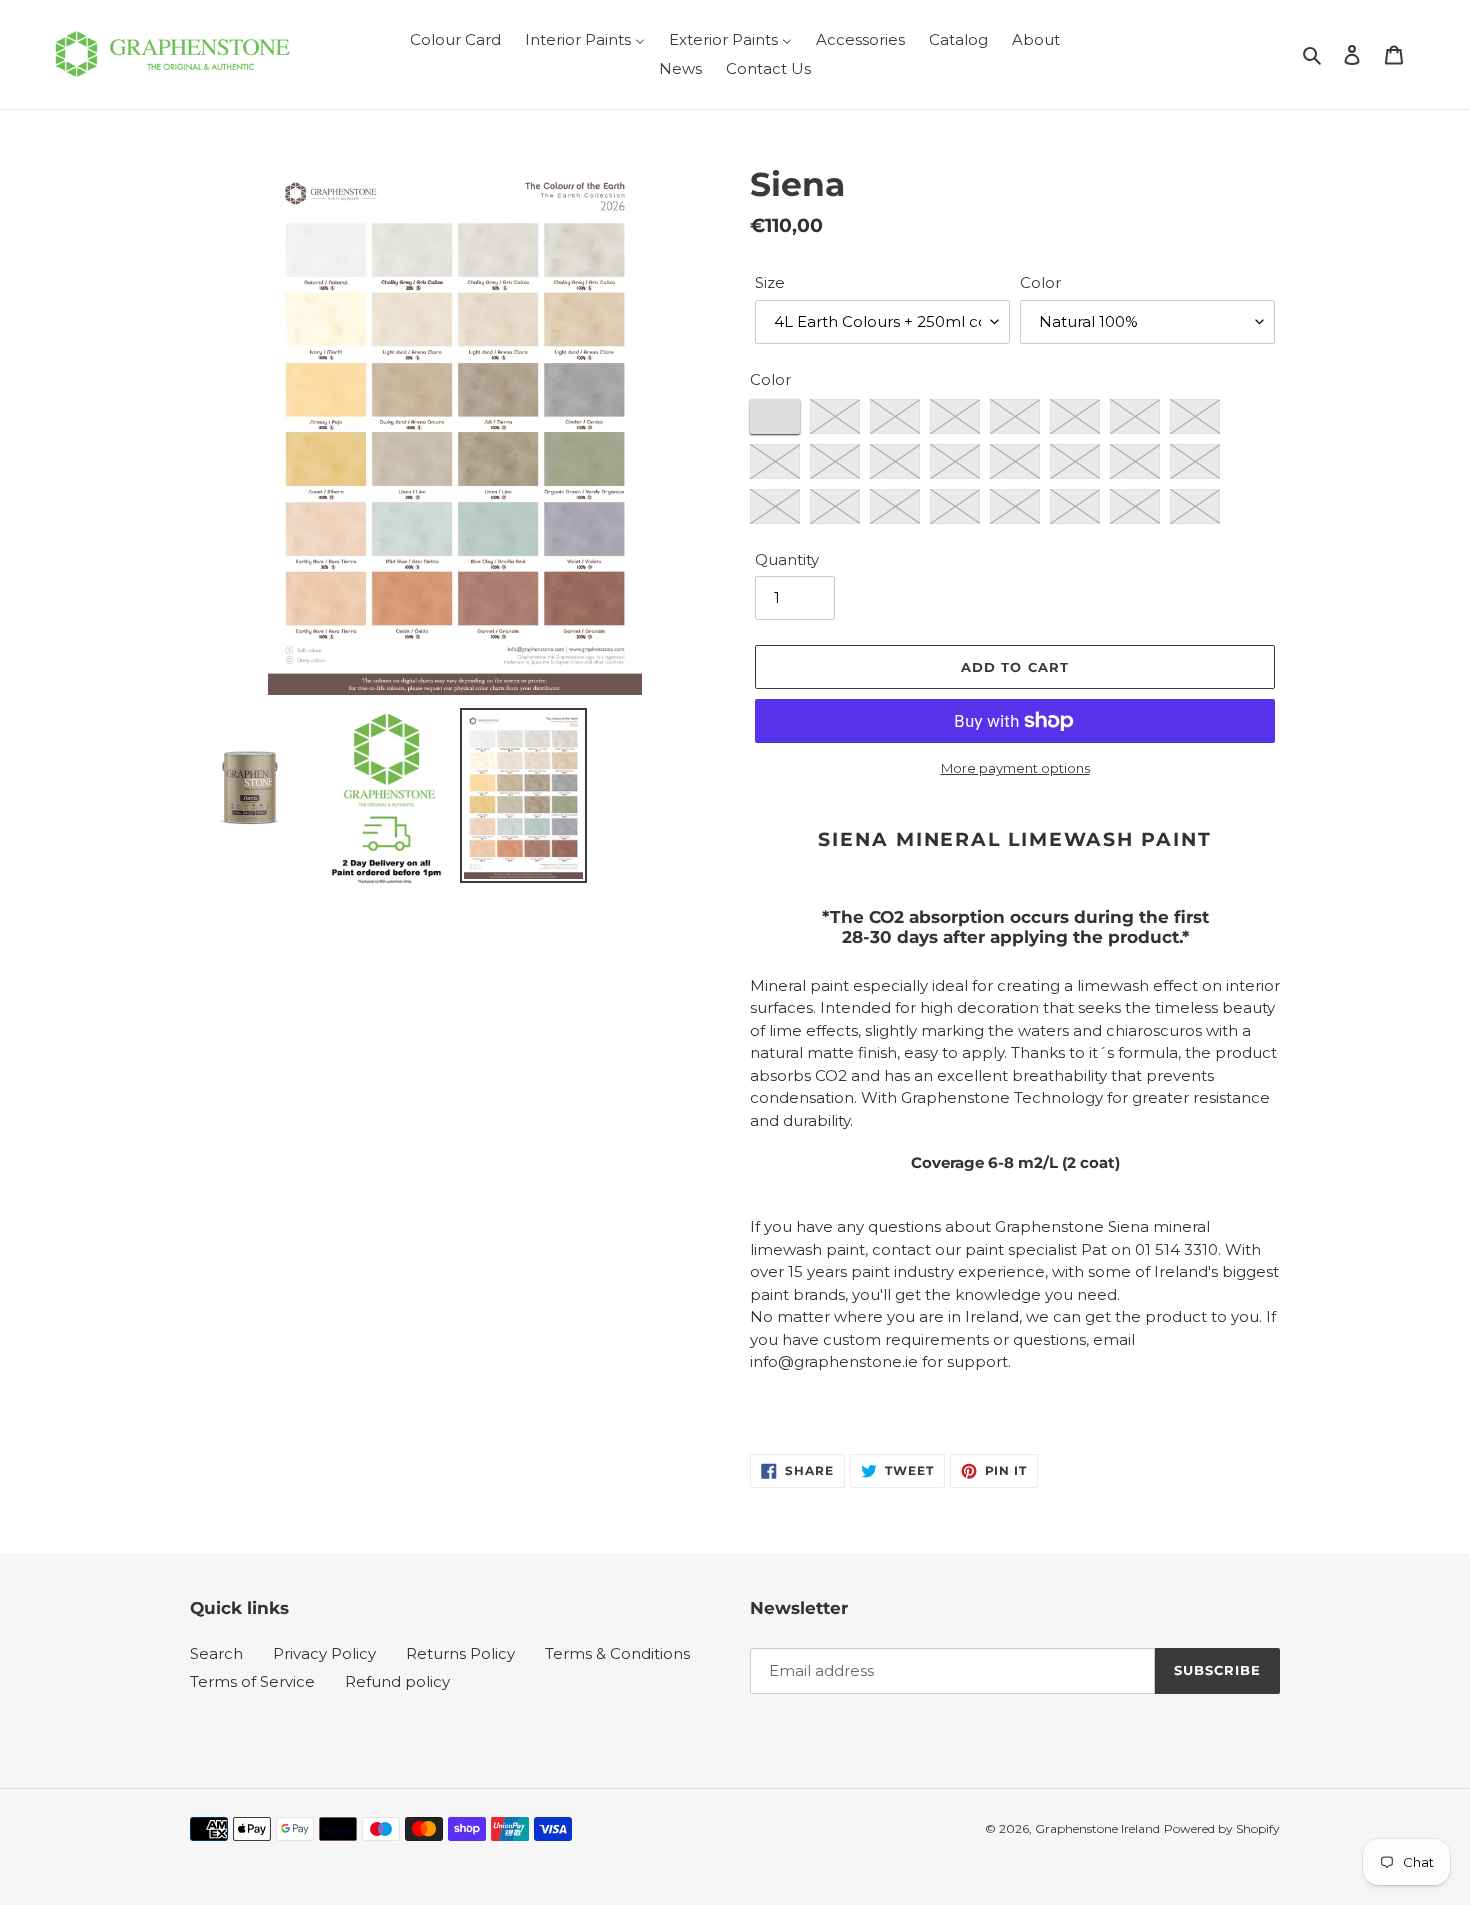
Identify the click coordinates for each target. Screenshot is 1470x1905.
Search (216, 1653)
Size (770, 282)
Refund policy (397, 1681)
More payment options (1015, 768)
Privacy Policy (324, 1653)
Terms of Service (252, 1681)
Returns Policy (460, 1653)
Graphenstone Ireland (1097, 1828)
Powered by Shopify (1222, 1828)
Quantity (787, 559)
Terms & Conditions (617, 1653)
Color (1040, 282)
